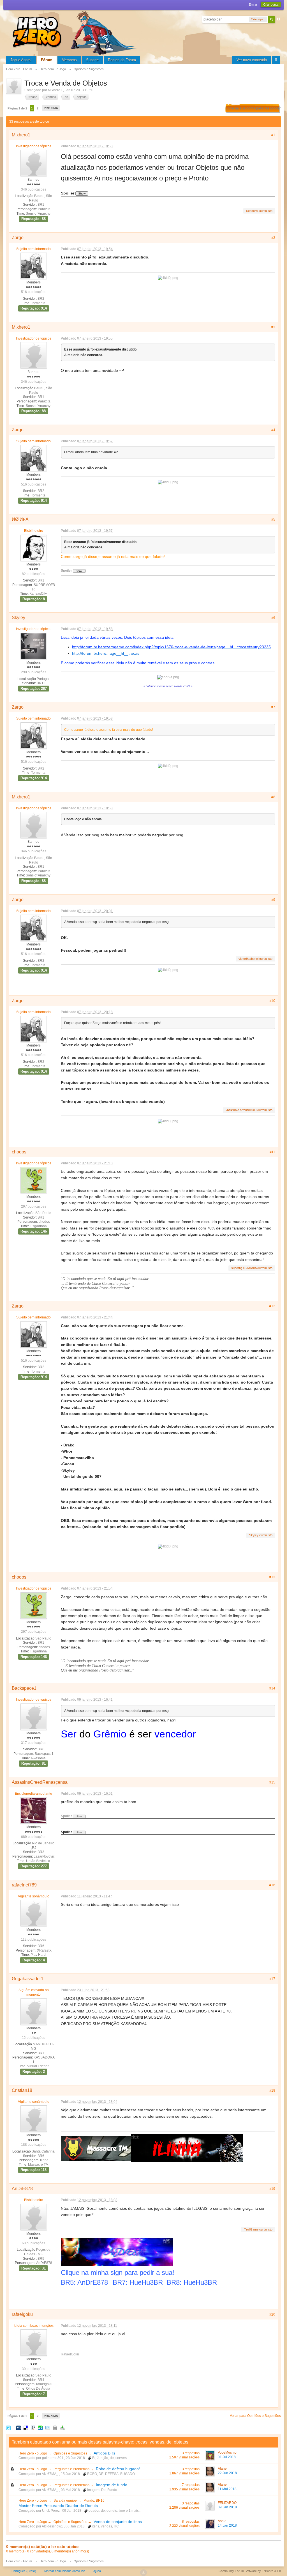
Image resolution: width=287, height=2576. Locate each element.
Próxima (51, 108)
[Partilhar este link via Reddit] (33, 2428)
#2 (273, 238)
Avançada (279, 19)
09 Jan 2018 (227, 2507)
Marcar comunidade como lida (65, 2571)
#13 (272, 1577)
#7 (273, 707)
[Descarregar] (62, 2428)
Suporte (92, 60)
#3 (273, 327)
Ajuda (97, 2571)
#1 (273, 135)
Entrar (253, 4)
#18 (272, 2090)
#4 (273, 430)
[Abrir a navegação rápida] (276, 60)
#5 (273, 519)
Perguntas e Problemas (72, 2469)
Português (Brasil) (24, 2571)
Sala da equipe (65, 2501)
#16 (272, 1885)
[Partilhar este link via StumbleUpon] (40, 2428)
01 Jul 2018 (227, 2457)
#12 (272, 1306)
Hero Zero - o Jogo (33, 2453)
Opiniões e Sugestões (71, 2453)
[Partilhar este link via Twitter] (8, 2428)
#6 (273, 618)
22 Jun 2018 (227, 2473)
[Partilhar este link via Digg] (18, 2428)
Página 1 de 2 (17, 108)
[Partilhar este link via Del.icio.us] (26, 2428)
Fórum (47, 60)
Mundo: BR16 (94, 2501)
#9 (273, 900)
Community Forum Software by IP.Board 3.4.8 (250, 2571)
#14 (272, 1688)
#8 (273, 797)
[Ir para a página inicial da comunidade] (76, 32)
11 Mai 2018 (227, 2489)
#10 (272, 1001)
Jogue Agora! (21, 60)
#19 (272, 2189)
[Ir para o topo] (143, 2573)
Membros (69, 60)
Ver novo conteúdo (252, 60)
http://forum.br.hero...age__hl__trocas (106, 653)
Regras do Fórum (122, 60)
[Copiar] (55, 2428)
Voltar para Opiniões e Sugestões (255, 2416)
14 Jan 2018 (227, 2525)
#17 (272, 1979)
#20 (272, 2314)
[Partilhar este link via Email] (48, 2428)
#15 (272, 1782)
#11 (272, 1152)
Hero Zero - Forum (19, 2561)
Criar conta (271, 4)
